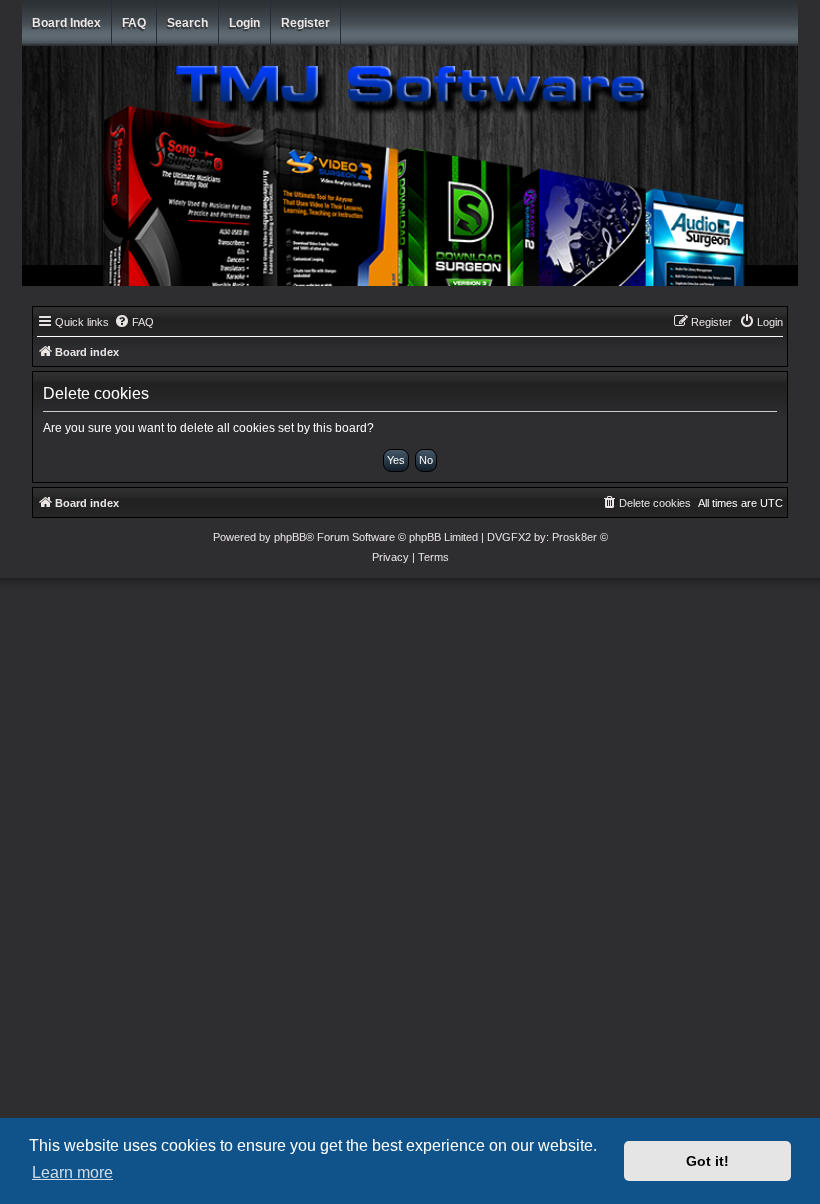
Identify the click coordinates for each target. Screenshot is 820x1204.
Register (305, 23)
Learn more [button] (72, 1172)
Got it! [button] (707, 1161)
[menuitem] (134, 322)
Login (244, 23)
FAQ (134, 23)
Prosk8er (574, 537)
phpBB (290, 537)
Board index (66, 23)
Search (187, 23)
